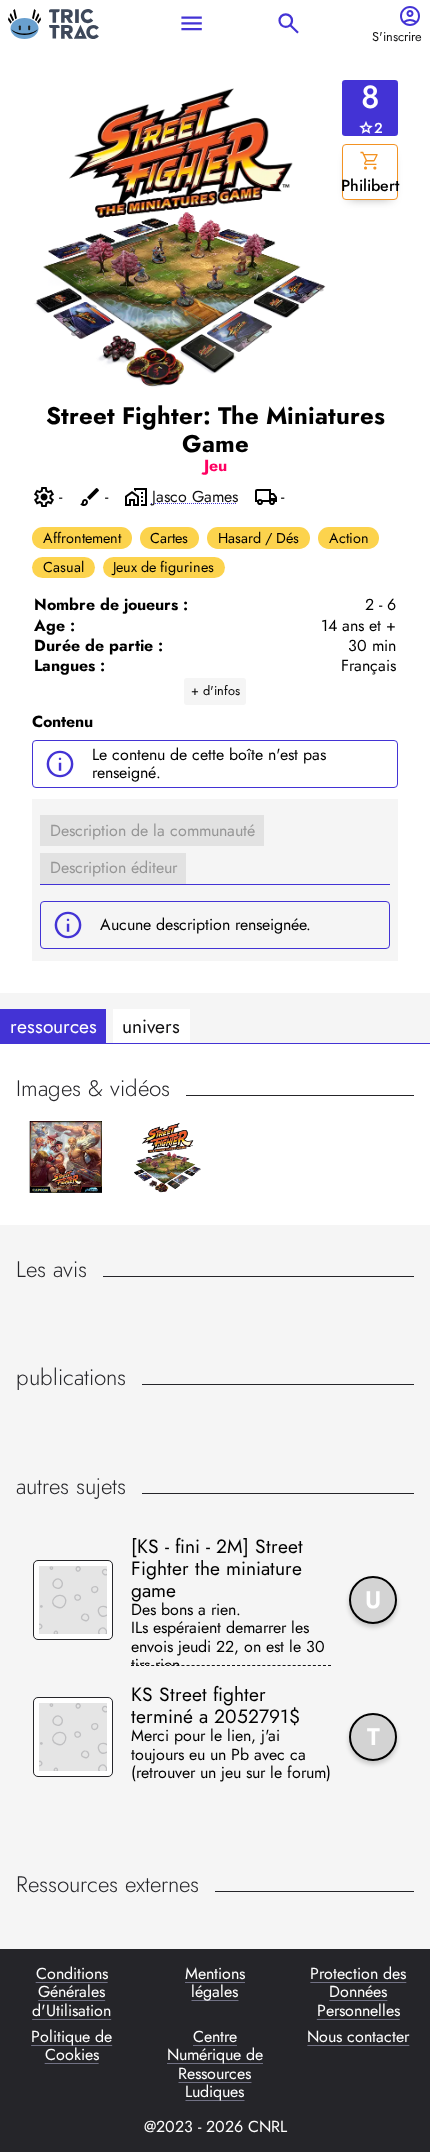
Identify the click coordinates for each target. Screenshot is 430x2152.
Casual (63, 567)
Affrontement (82, 538)
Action (349, 538)
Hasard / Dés (258, 538)
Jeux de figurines (163, 567)
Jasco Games (195, 497)
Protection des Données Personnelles (358, 1992)
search (288, 23)
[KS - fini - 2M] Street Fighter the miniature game (217, 1568)
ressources (53, 1026)
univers (151, 1026)
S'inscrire (397, 37)
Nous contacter (358, 2038)
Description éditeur (113, 867)
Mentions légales (215, 1984)
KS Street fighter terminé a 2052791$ (215, 1705)
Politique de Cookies (71, 2047)
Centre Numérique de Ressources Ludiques (215, 2065)
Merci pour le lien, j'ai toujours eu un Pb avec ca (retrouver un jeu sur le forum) (231, 1755)
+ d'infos (215, 690)
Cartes (169, 538)
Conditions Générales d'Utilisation (71, 1992)
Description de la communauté (152, 830)
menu (191, 23)
